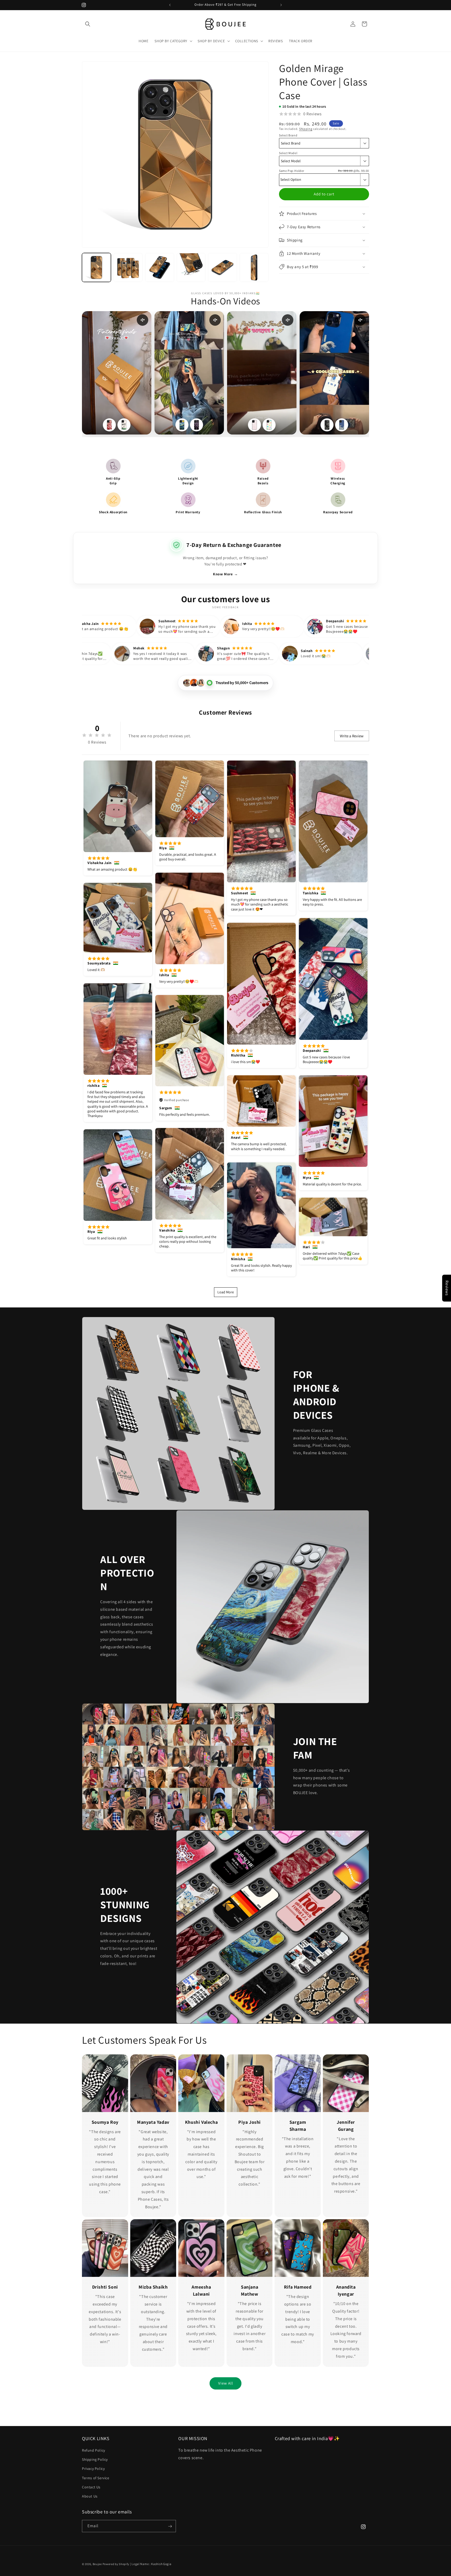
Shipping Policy (95, 2459)
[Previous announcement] (170, 5)
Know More (225, 574)
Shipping (306, 129)
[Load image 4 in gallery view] (191, 267)
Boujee (97, 2564)
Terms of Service (96, 2478)
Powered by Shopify (116, 2564)
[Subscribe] (170, 2526)
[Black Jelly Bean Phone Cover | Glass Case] (197, 425)
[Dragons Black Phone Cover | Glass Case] (327, 425)
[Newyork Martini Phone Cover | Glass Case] (124, 425)
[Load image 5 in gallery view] (222, 267)
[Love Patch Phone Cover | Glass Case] (254, 425)
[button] (88, 24)
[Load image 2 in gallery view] (128, 267)
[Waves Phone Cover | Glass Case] (342, 425)
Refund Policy (94, 2450)
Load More (226, 1292)
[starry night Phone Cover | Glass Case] (182, 425)
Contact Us (91, 2487)
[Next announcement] (281, 5)
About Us (90, 2496)
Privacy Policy (93, 2469)
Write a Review (352, 736)
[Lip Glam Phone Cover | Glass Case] (109, 425)
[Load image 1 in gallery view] (96, 267)
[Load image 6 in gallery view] (254, 267)
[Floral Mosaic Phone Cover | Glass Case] (269, 425)
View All (226, 2383)
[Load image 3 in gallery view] (160, 267)
